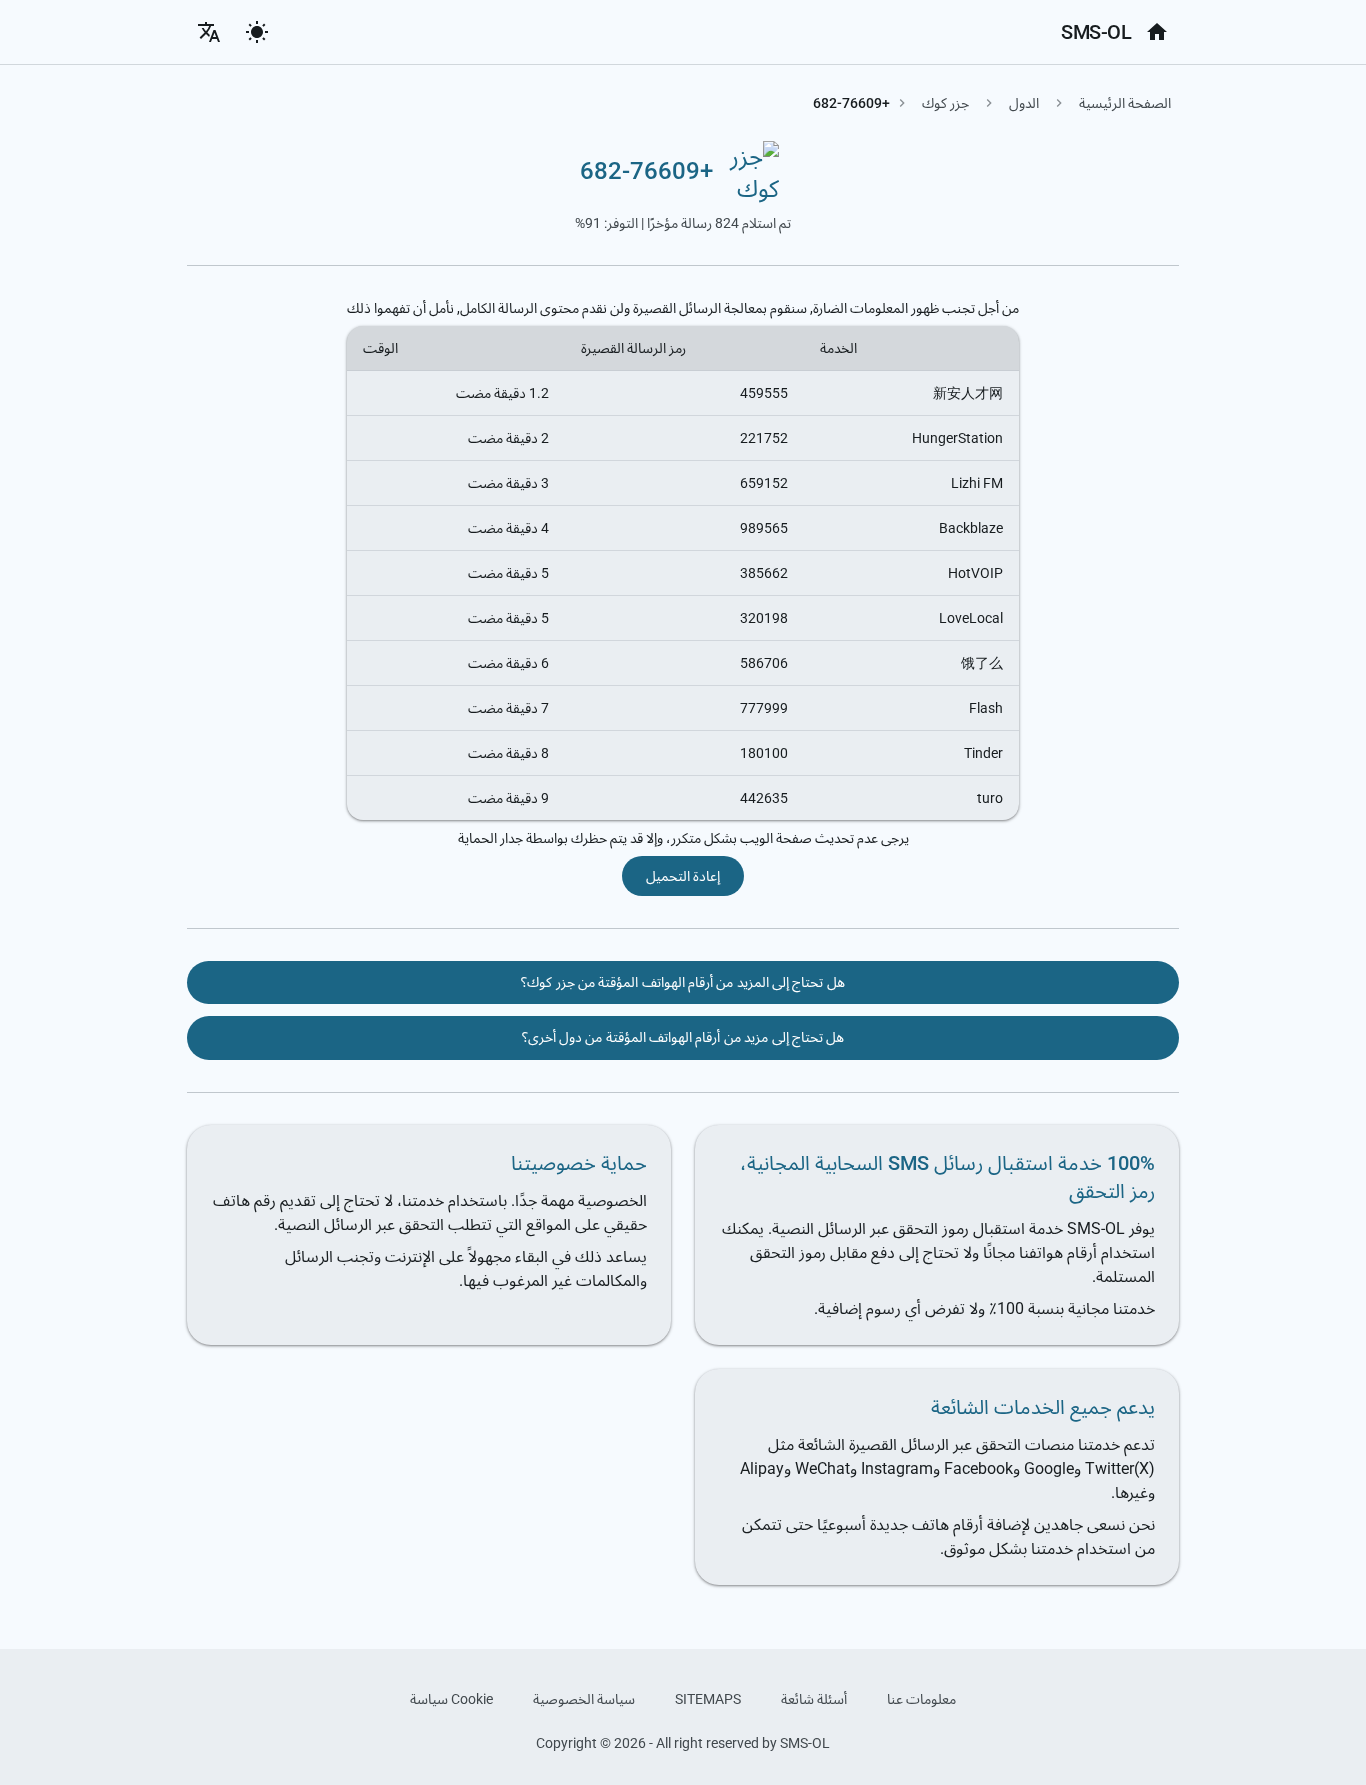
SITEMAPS (708, 1699)
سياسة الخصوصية (584, 1699)
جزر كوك (945, 103)
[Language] (209, 32)
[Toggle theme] (257, 32)
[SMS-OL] (1157, 32)
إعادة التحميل (683, 876)
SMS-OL (1096, 32)
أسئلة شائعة (814, 1699)
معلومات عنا (921, 1699)
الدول (1024, 103)
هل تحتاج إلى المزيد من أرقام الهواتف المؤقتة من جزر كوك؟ (683, 982)
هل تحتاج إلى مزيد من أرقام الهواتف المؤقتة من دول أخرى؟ (683, 1037)
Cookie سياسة (451, 1699)
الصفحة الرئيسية (1125, 103)
